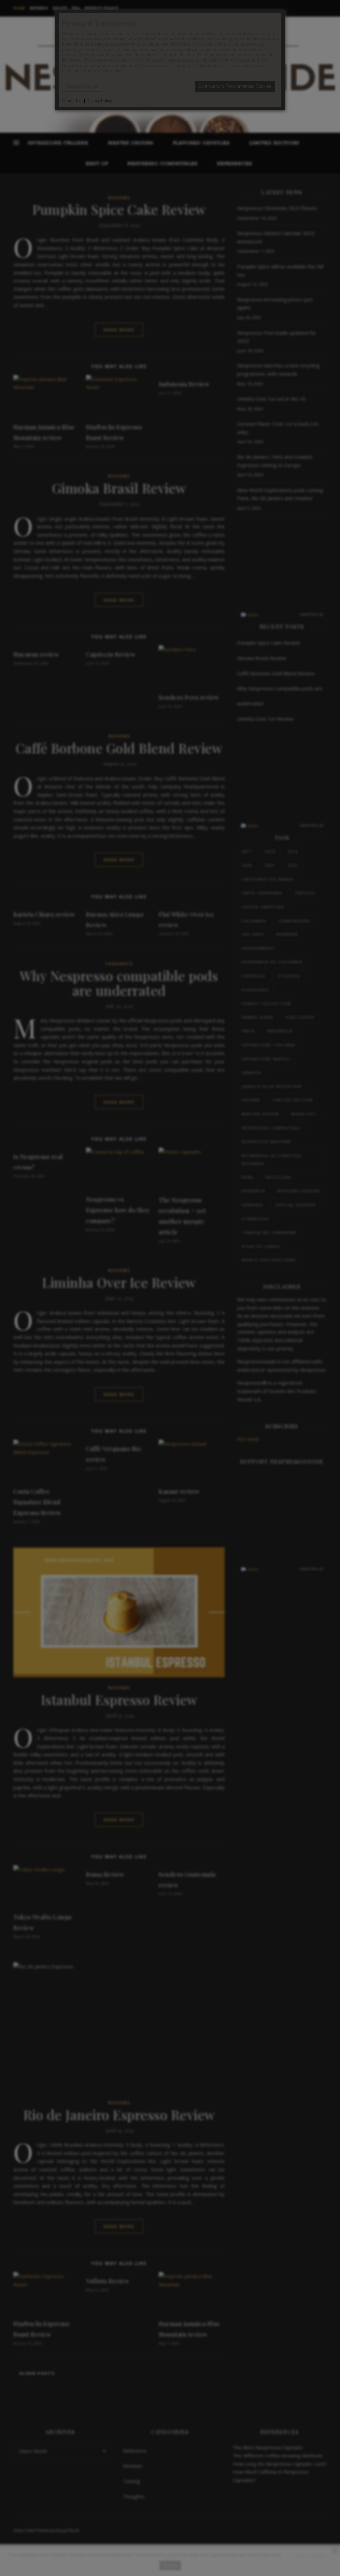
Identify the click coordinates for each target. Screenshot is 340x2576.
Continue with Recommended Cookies (235, 86)
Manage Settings (82, 86)
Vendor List (72, 101)
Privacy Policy (99, 101)
